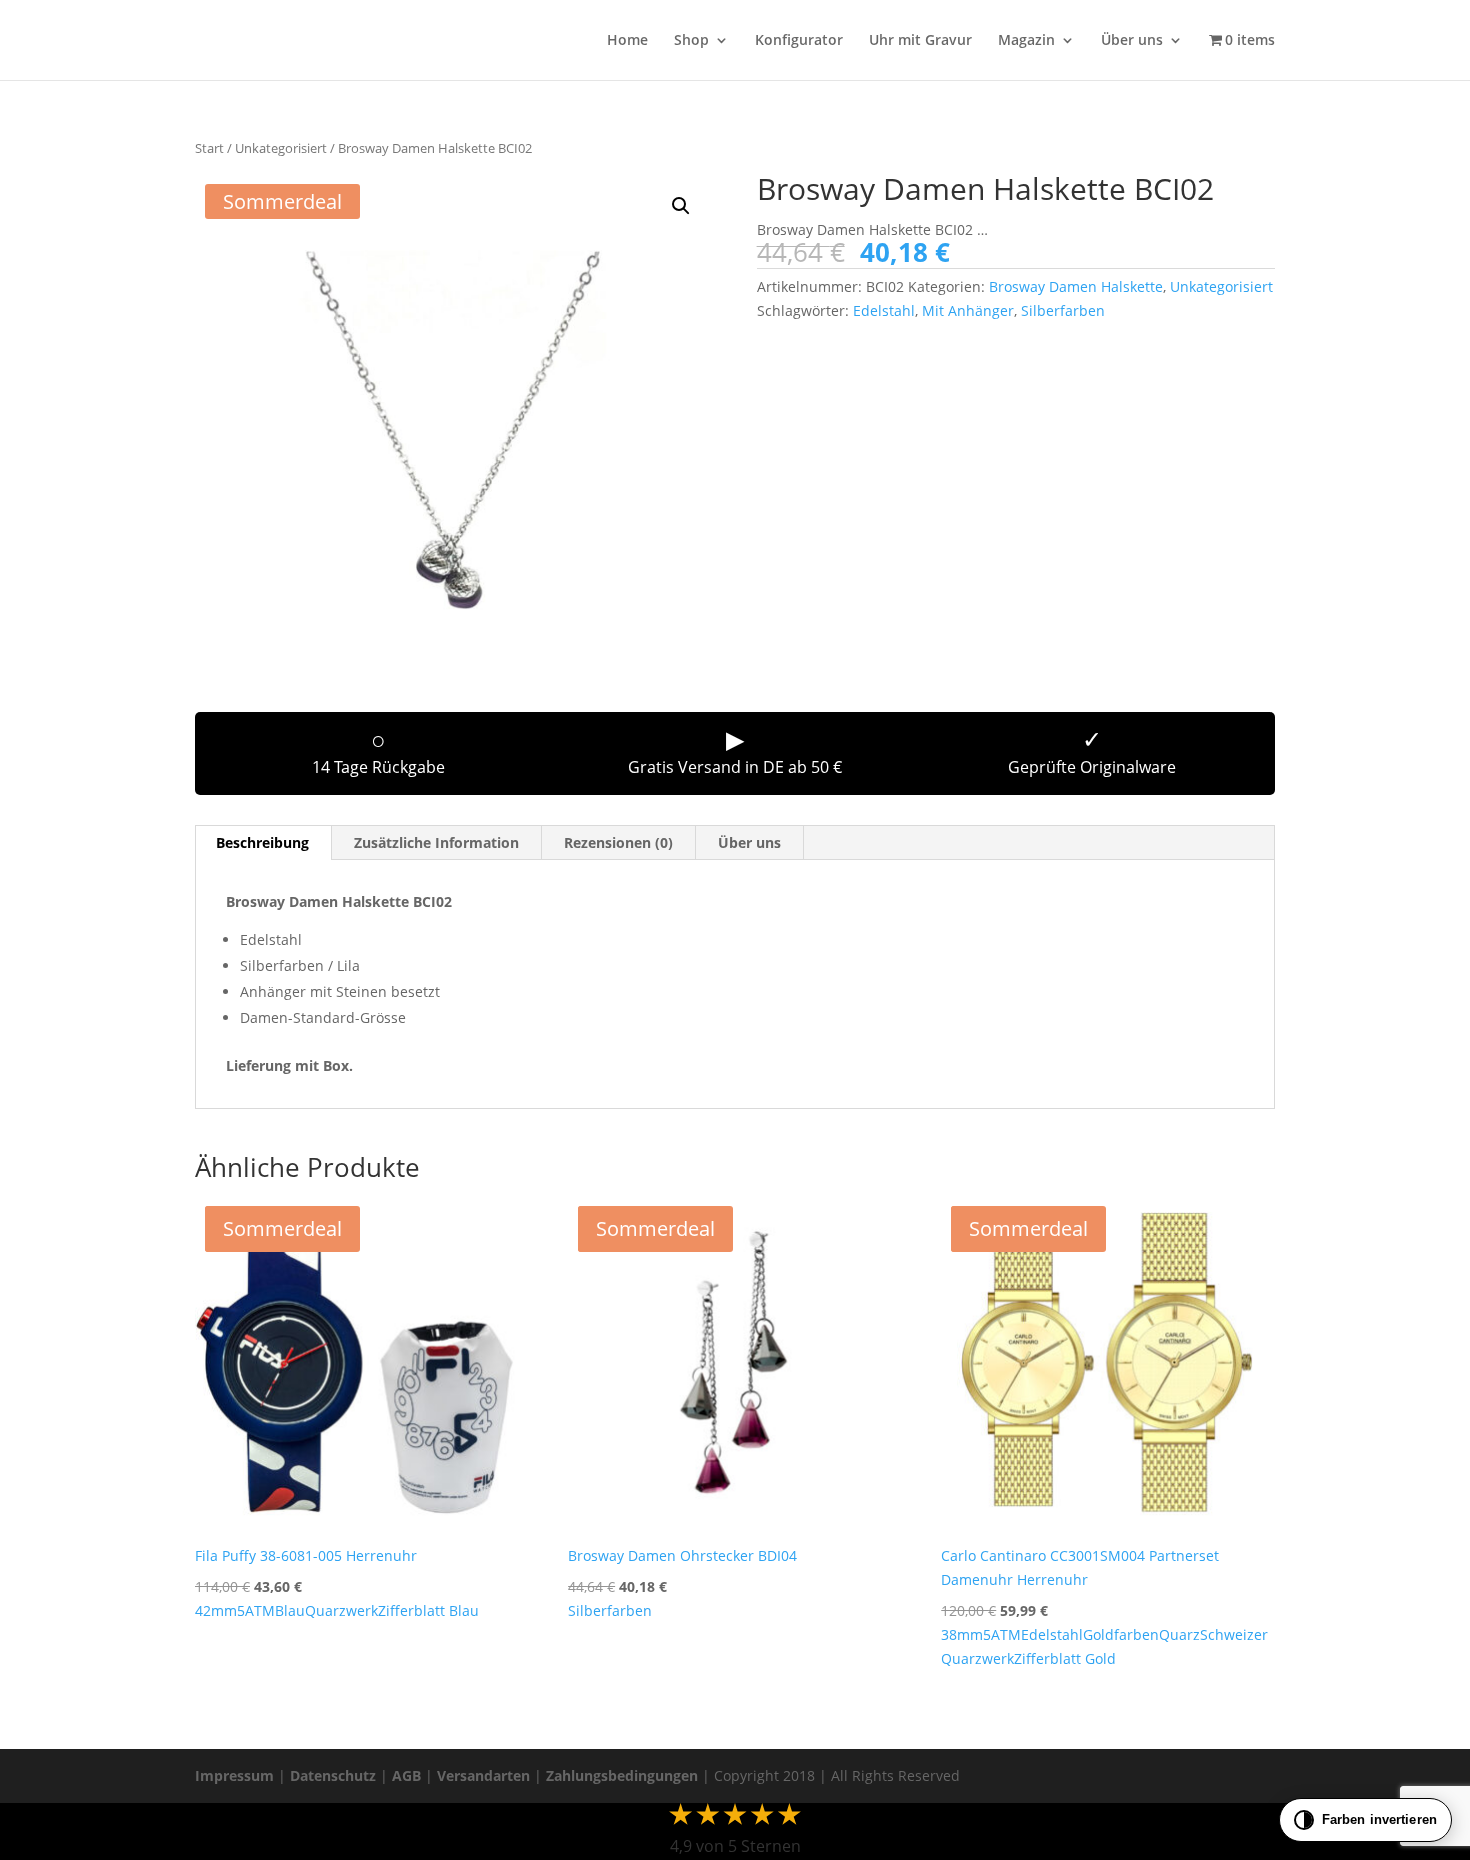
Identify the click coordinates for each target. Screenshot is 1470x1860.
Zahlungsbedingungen (622, 1775)
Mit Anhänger (968, 310)
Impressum (234, 1775)
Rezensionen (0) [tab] (618, 842)
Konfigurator (799, 41)
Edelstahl (884, 310)
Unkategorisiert (281, 148)
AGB (406, 1775)
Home (627, 41)
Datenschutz (333, 1775)
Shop (691, 41)
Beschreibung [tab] (262, 842)
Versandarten (483, 1775)
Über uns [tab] (749, 842)
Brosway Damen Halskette (1076, 286)
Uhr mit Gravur (920, 41)
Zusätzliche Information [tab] (436, 842)
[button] (681, 206)
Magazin (1026, 41)
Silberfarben (1063, 310)
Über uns (1132, 41)
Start (209, 148)
